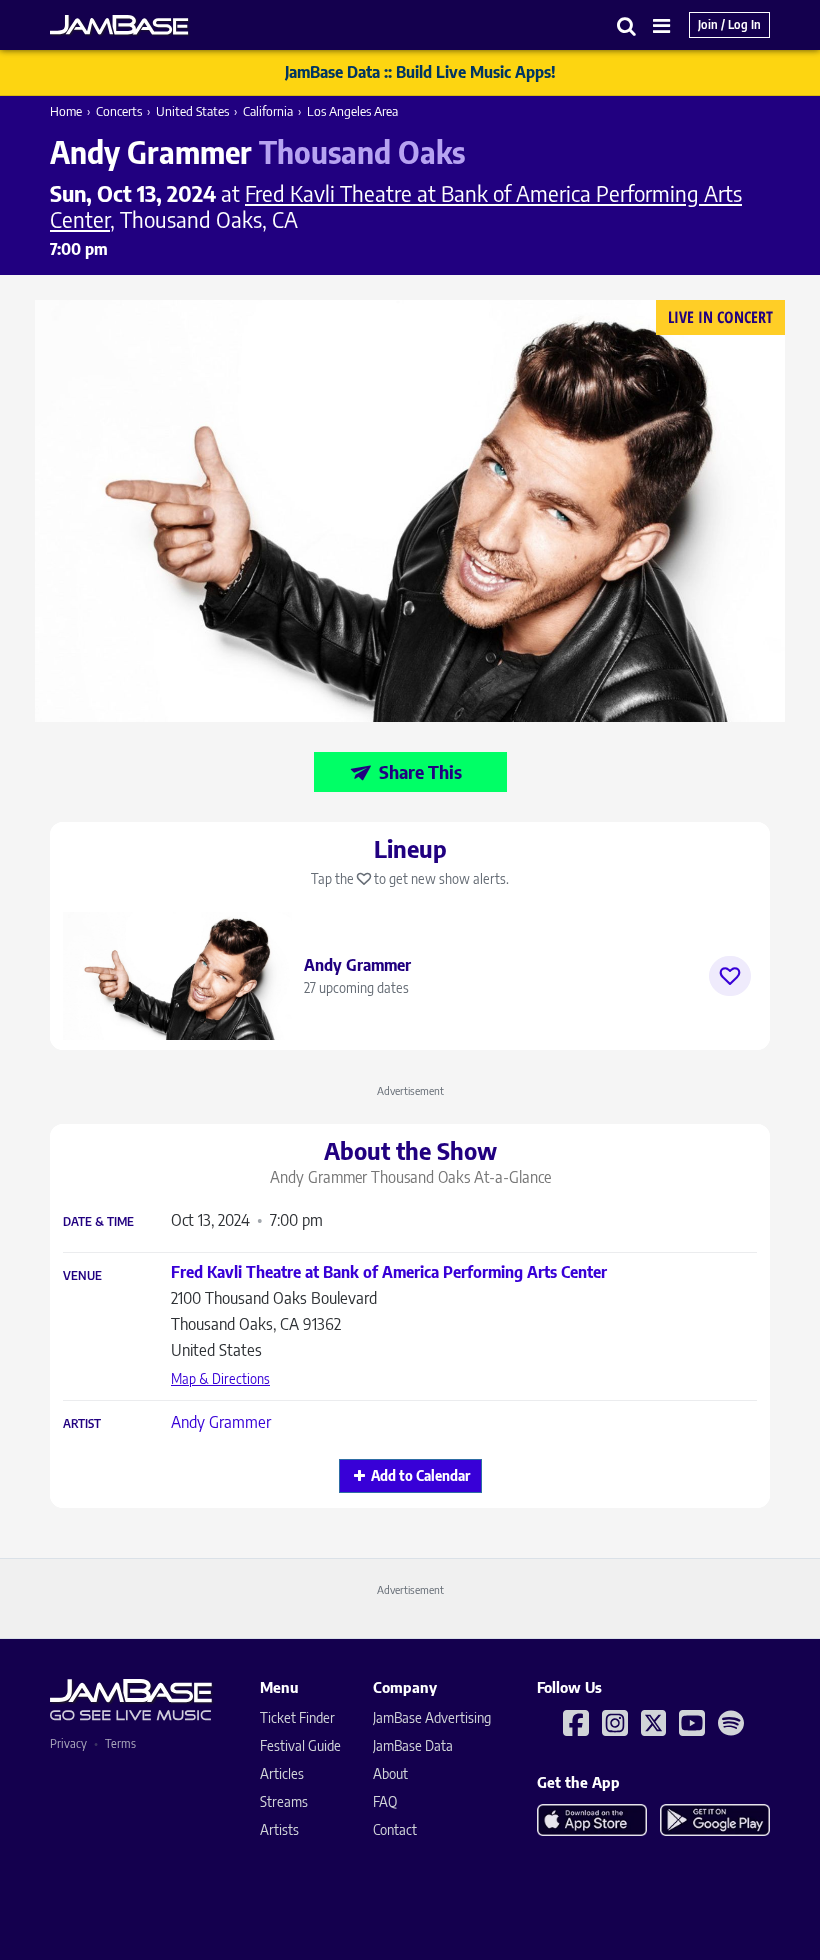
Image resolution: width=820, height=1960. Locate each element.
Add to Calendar (420, 1475)
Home (66, 111)
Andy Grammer (221, 1422)
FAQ (385, 1801)
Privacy (68, 1743)
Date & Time (98, 1222)
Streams (284, 1801)
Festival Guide (300, 1745)
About (390, 1773)
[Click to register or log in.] (730, 976)
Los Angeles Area (352, 111)
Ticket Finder (297, 1717)
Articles (282, 1773)
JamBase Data (413, 1745)
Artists (279, 1829)
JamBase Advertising (432, 1717)
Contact (395, 1829)
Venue (82, 1276)
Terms (120, 1743)
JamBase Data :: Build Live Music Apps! (420, 72)
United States (192, 111)
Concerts (119, 111)
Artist (82, 1424)
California (268, 111)
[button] (627, 25)
